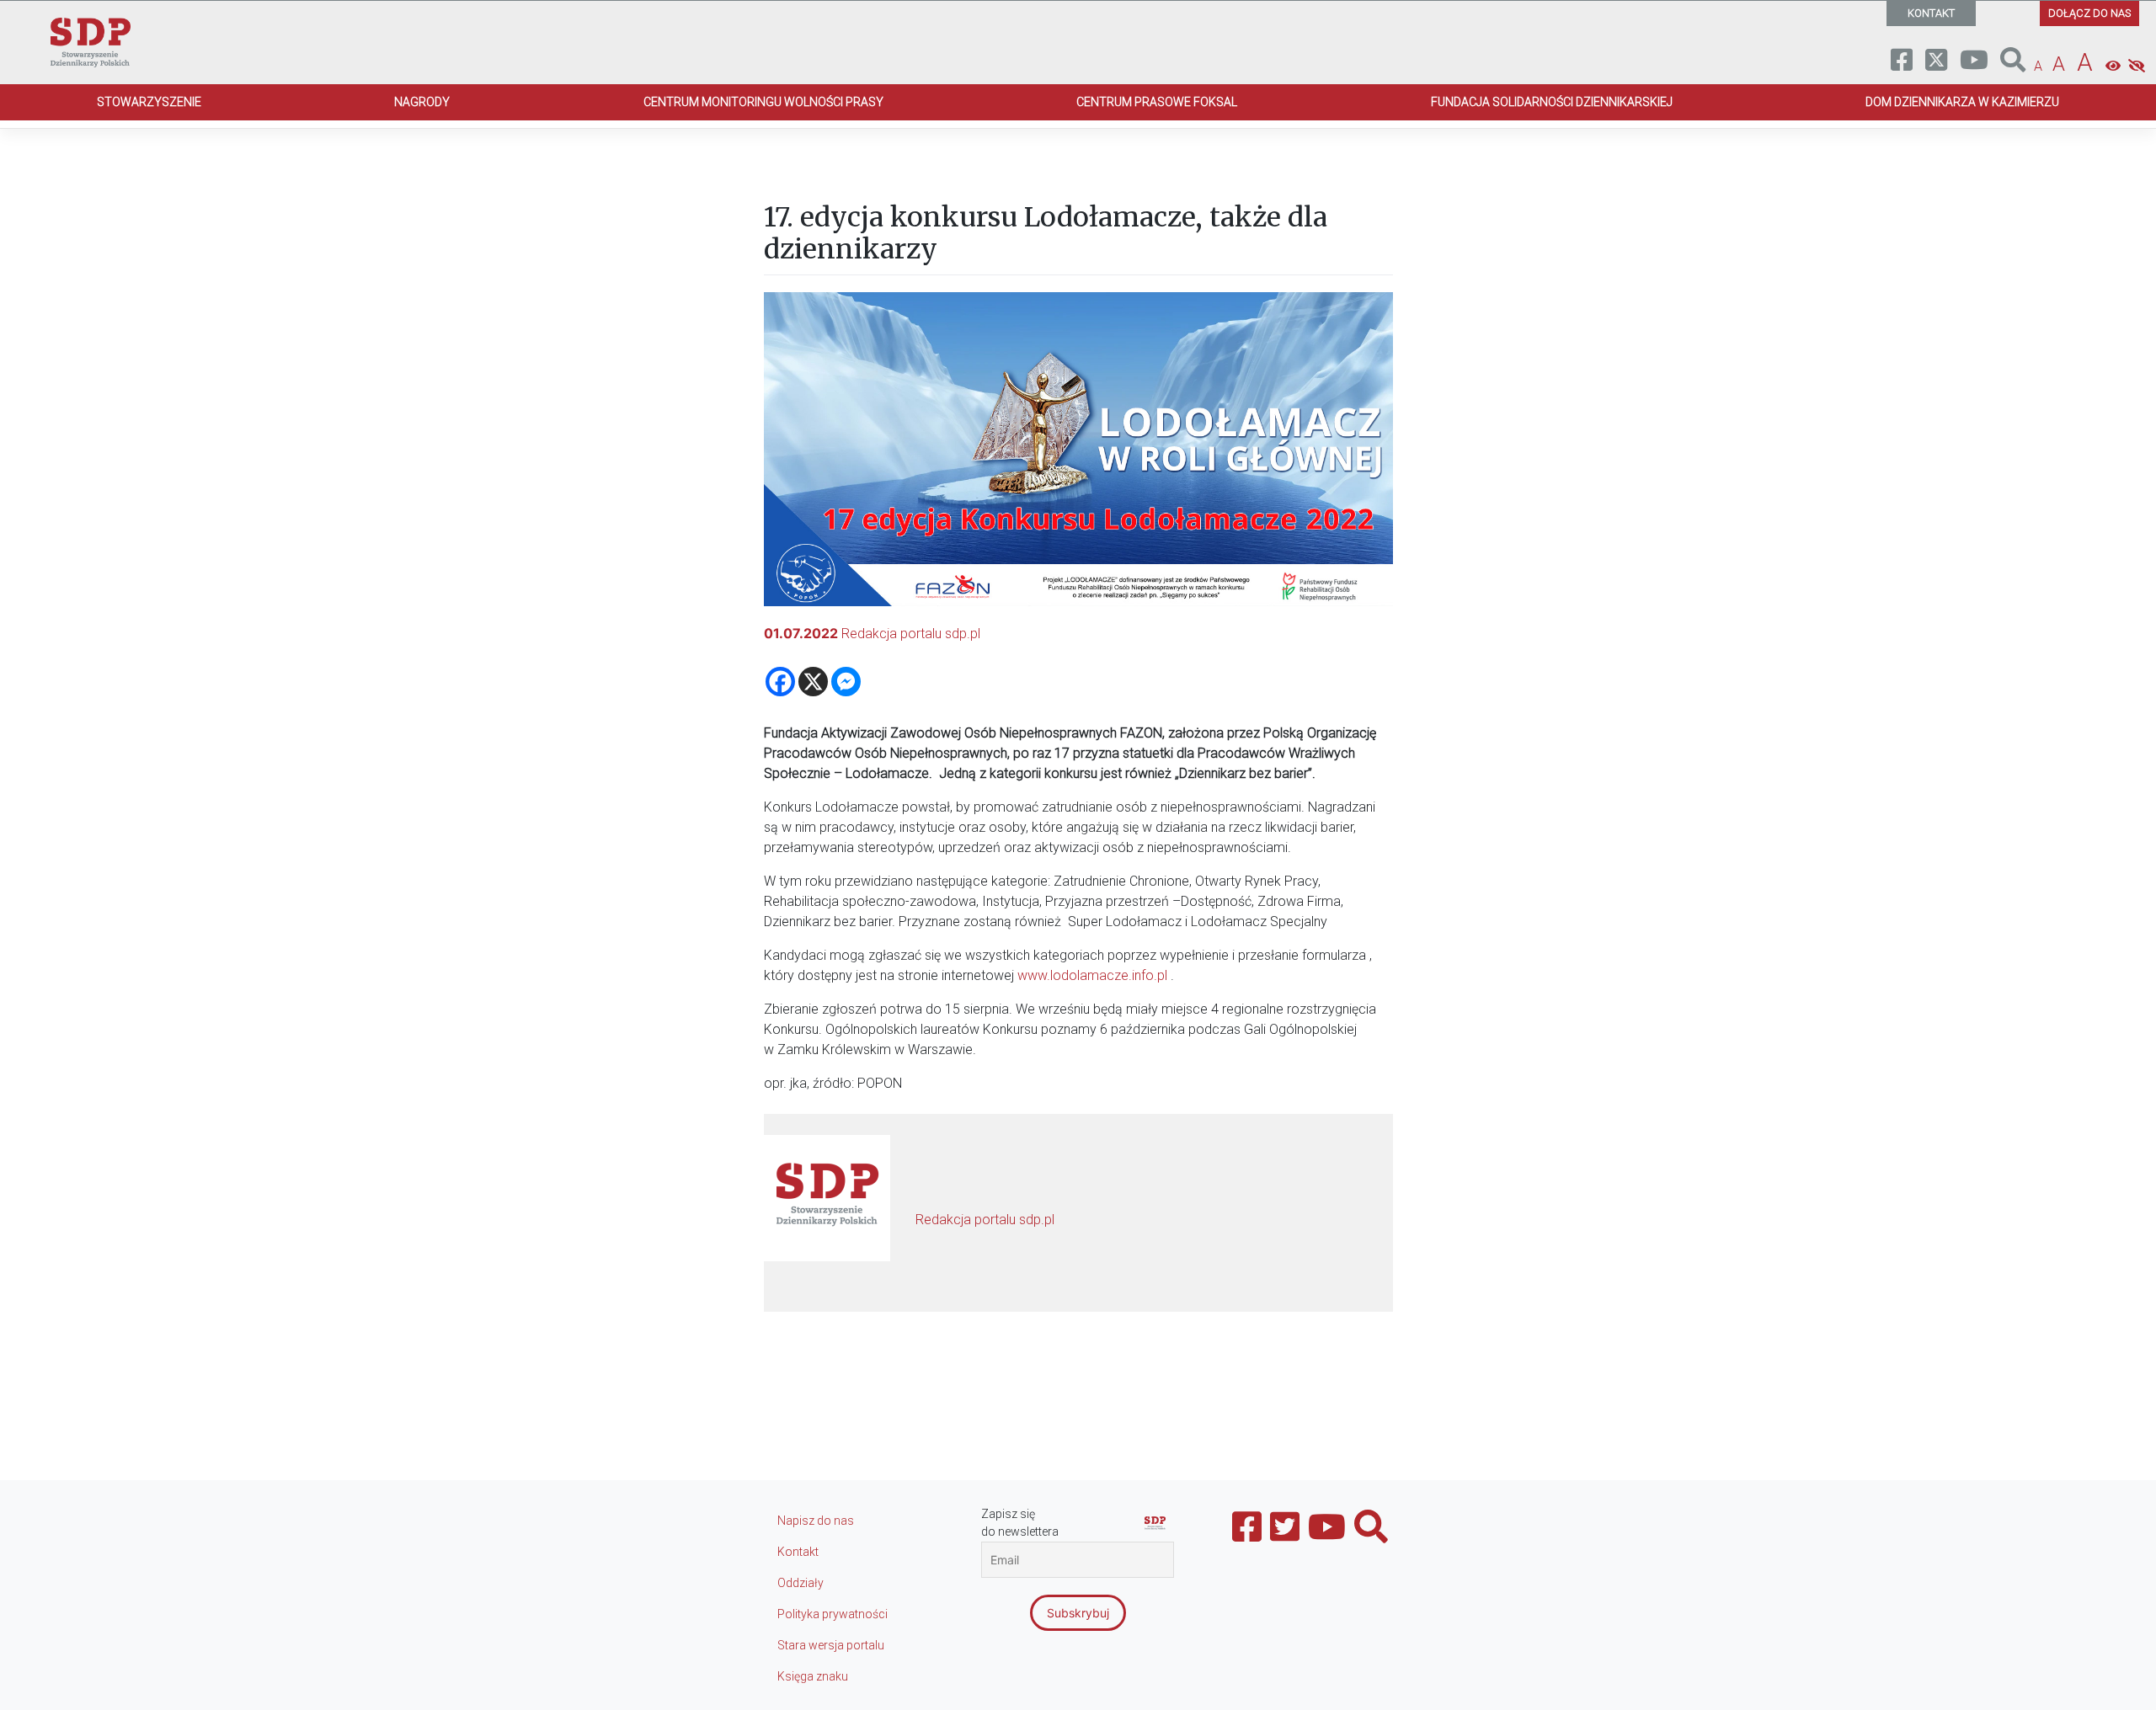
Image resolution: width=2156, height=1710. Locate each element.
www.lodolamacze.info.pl (1092, 975)
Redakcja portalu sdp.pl (911, 634)
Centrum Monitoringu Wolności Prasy (763, 102)
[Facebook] (780, 682)
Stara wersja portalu (831, 1645)
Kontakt (798, 1552)
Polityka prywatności (833, 1614)
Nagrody (422, 102)
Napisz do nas (816, 1521)
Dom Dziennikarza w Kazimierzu (1962, 102)
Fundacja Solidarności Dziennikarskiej (1552, 102)
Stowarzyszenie (149, 102)
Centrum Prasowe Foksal (1157, 102)
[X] (813, 682)
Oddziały (800, 1583)
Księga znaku (813, 1676)
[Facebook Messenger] (846, 682)
